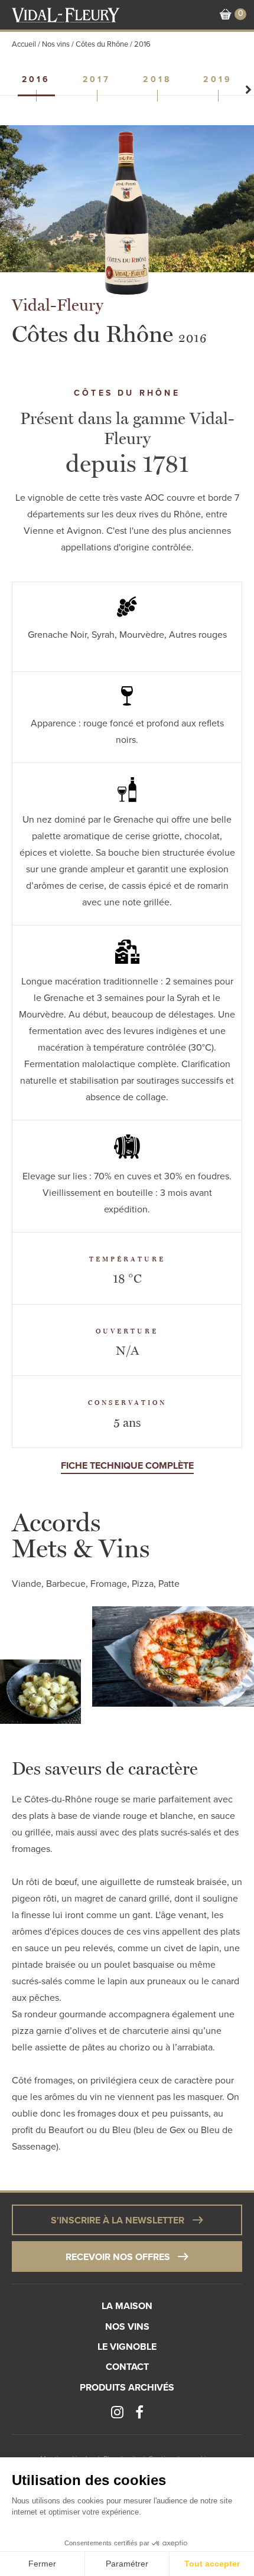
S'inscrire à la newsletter (118, 2220)
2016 (36, 80)
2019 (218, 80)
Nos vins (56, 44)
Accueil (24, 44)
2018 (157, 80)
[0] (226, 15)
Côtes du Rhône (102, 44)
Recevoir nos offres (118, 2257)
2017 (97, 80)
